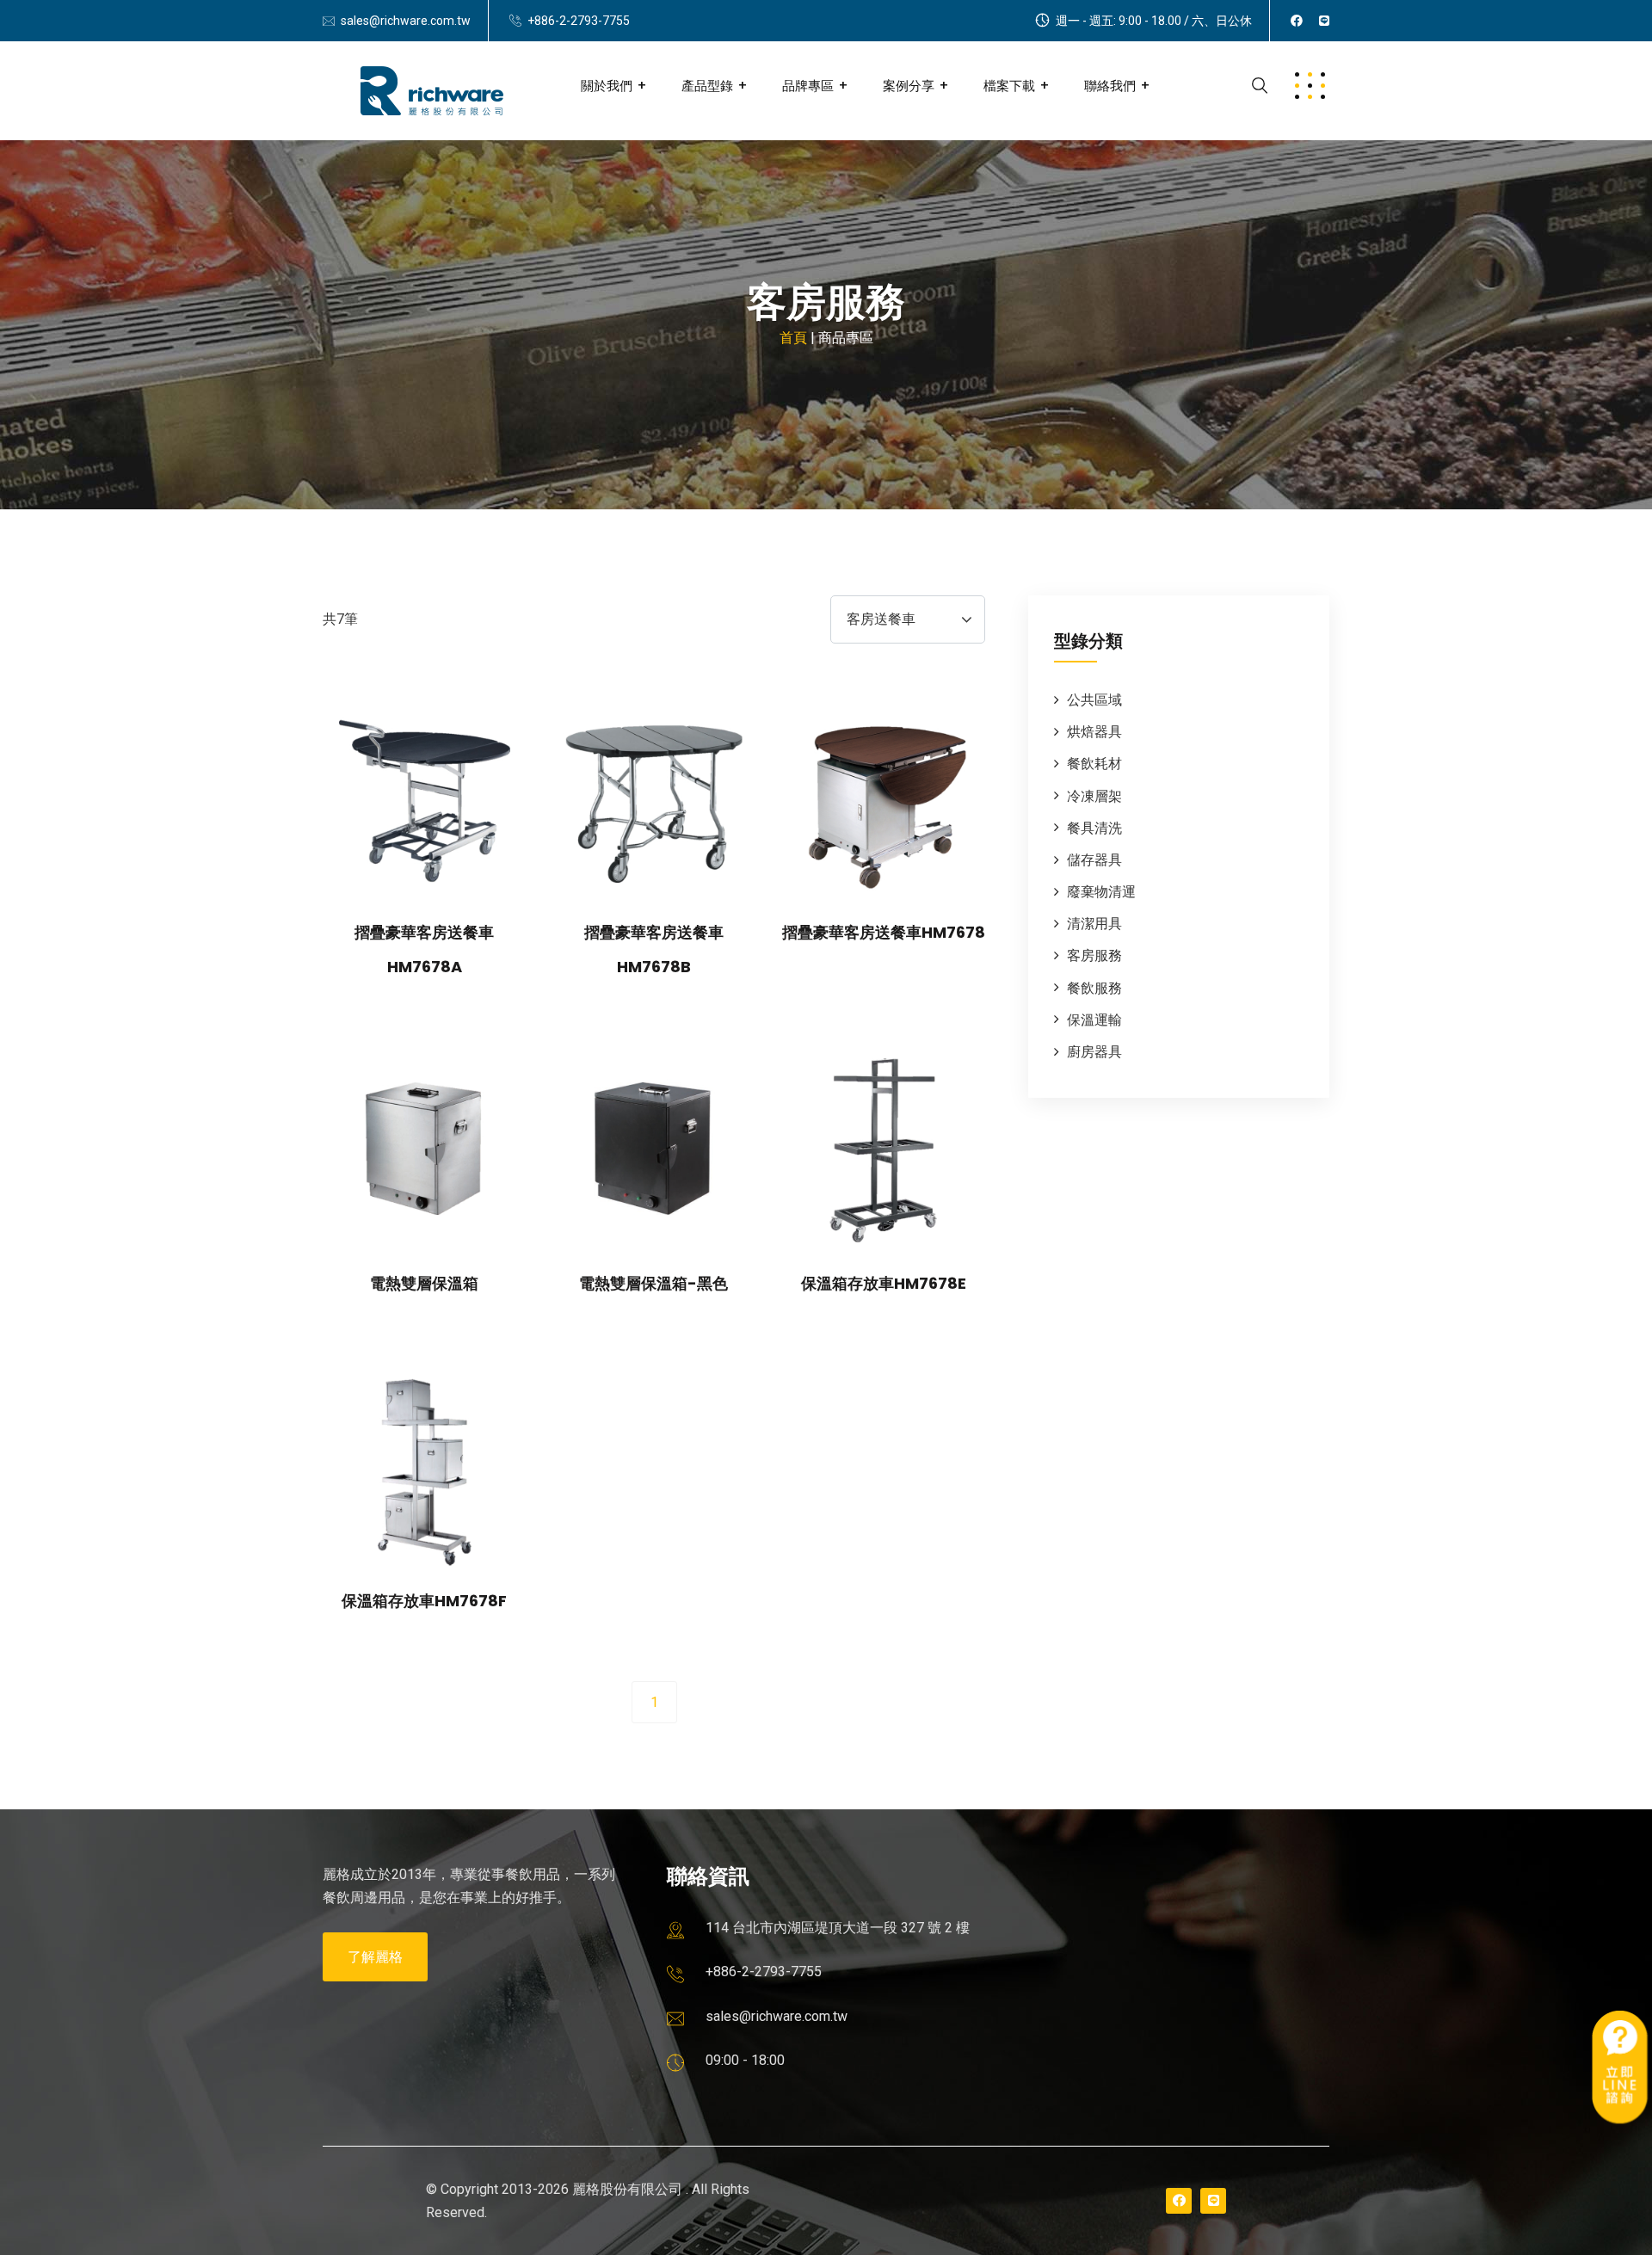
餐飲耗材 (1094, 764)
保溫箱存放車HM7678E (884, 1283)
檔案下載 (1009, 86)
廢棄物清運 (1101, 892)
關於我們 (607, 86)
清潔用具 (1094, 924)
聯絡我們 (1110, 86)
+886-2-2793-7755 (579, 21)
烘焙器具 (1094, 732)
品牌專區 (808, 86)
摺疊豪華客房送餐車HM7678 (884, 932)
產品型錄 (707, 86)
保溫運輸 (1094, 1020)
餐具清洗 (1094, 828)
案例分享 (909, 86)
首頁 (793, 338)
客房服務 (1094, 955)
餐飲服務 (1094, 988)
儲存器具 (1094, 860)
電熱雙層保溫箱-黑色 (653, 1283)
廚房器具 (1094, 1052)
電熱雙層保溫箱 (424, 1283)
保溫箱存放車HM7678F (424, 1601)
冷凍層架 (1094, 796)
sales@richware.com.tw (406, 21)
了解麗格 (375, 1957)
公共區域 (1094, 700)
